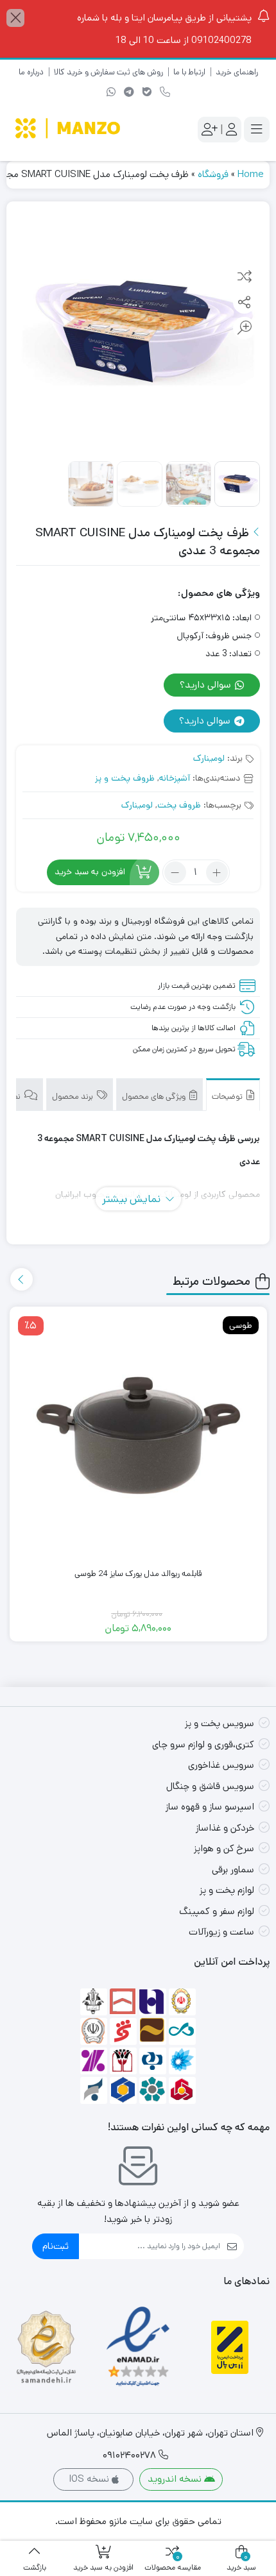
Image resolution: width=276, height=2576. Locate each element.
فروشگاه (213, 174)
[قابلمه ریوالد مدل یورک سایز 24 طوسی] (139, 1436)
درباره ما (31, 72)
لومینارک (209, 758)
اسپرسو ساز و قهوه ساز (210, 1807)
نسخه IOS (90, 2479)
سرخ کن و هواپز (224, 1848)
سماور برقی (233, 1869)
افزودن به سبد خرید (90, 872)
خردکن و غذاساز (225, 1828)
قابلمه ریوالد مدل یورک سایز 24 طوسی (138, 1574)
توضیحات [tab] (228, 1097)
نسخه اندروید (176, 2479)
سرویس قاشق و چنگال (210, 1786)
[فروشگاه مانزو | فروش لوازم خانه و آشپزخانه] (69, 130)
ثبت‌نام (56, 2246)
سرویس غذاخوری (221, 1765)
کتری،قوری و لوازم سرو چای (203, 1744)
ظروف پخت (179, 805)
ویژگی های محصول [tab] (155, 1097)
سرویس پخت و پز (220, 1723)
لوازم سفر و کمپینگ (217, 1911)
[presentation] (22, 1279)
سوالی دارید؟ (207, 685)
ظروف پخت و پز (125, 778)
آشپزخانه (175, 778)
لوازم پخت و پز (227, 1890)
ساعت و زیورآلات (221, 1932)
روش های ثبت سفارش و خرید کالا (108, 72)
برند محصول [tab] (73, 1097)
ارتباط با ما (189, 72)
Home (250, 174)
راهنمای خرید (237, 72)
